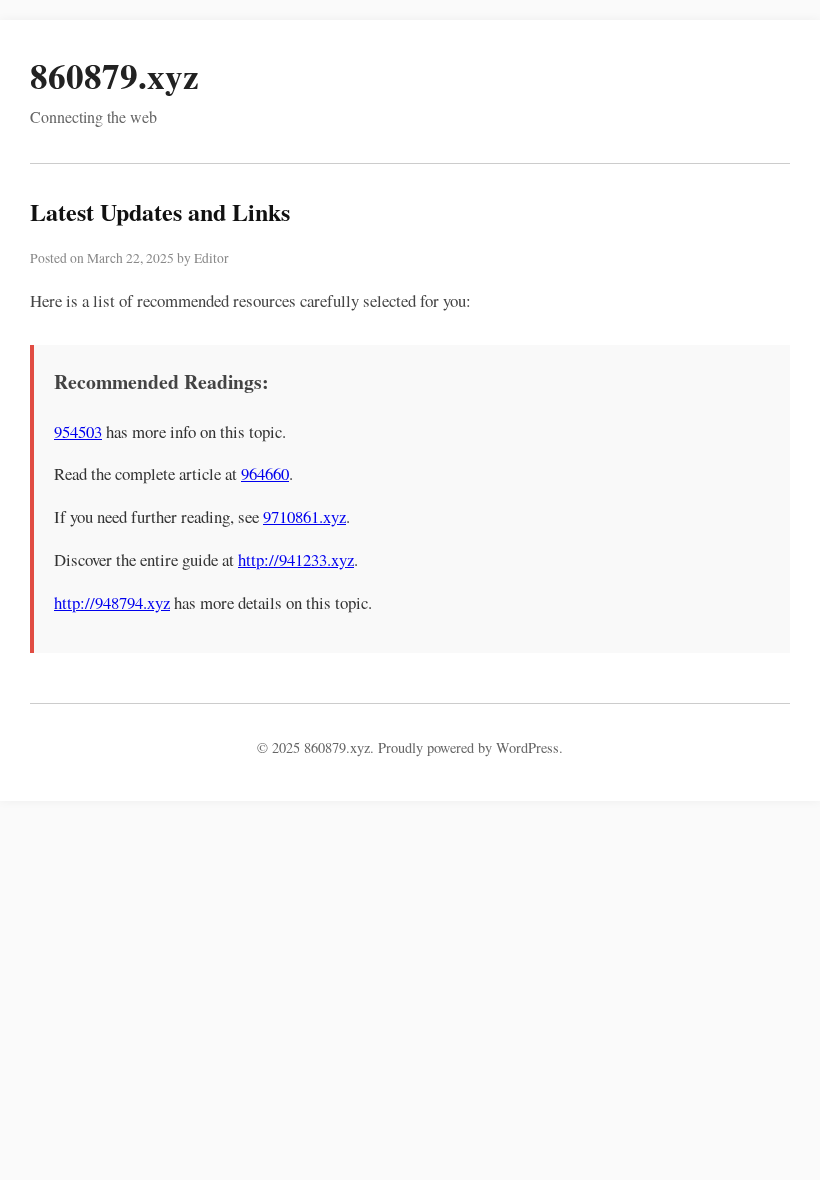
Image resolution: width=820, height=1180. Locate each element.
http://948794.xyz (112, 602)
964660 (265, 473)
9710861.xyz (304, 516)
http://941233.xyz (296, 559)
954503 (78, 431)
